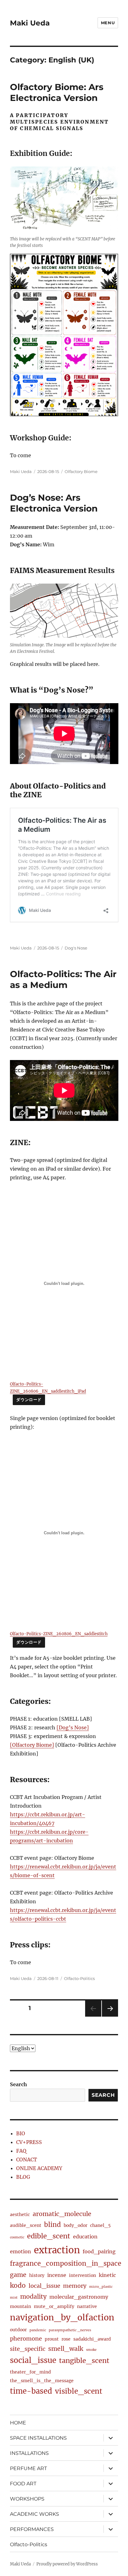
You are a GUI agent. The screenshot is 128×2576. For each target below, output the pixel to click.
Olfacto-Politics (79, 1978)
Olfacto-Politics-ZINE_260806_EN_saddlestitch (59, 1634)
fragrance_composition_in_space (66, 2264)
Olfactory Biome (81, 471)
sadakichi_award (92, 2339)
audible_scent (26, 2225)
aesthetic (20, 2214)
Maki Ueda (30, 23)
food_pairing (99, 2251)
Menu (108, 23)
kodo (18, 2286)
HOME (18, 2423)
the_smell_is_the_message (42, 2381)
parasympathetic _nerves (70, 2330)
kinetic (107, 2275)
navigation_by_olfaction (62, 2317)
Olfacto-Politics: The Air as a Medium (63, 979)
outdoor (18, 2330)
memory (75, 2286)
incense (57, 2275)
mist (14, 2298)
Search (18, 2084)
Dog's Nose (76, 948)
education (85, 2237)
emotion (21, 2251)
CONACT (27, 2160)
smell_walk (66, 2349)
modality (33, 2296)
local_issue (44, 2286)
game (18, 2275)
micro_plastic (101, 2287)
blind (53, 2225)
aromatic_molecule (62, 2214)
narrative (87, 2306)
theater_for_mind (30, 2372)
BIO (21, 2133)
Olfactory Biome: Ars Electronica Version (57, 92)
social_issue (33, 2360)
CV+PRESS (29, 2142)
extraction (57, 2250)
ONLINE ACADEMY (39, 2168)
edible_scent (49, 2236)
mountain (21, 2306)
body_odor (75, 2225)
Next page (110, 2016)
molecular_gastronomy (79, 2297)
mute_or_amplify (54, 2306)
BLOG (23, 2177)
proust (52, 2339)
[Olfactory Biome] (32, 1745)
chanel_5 (100, 2225)
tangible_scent (84, 2361)
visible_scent (79, 2391)
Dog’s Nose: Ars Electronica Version (54, 503)
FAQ (21, 2151)
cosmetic (17, 2237)
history (37, 2275)
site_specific (28, 2349)
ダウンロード (29, 1400)
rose (66, 2339)
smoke (91, 2350)
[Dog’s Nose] (73, 1727)
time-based (31, 2391)
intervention (82, 2275)
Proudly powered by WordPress (67, 2564)
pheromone (26, 2339)
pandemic (38, 2330)
